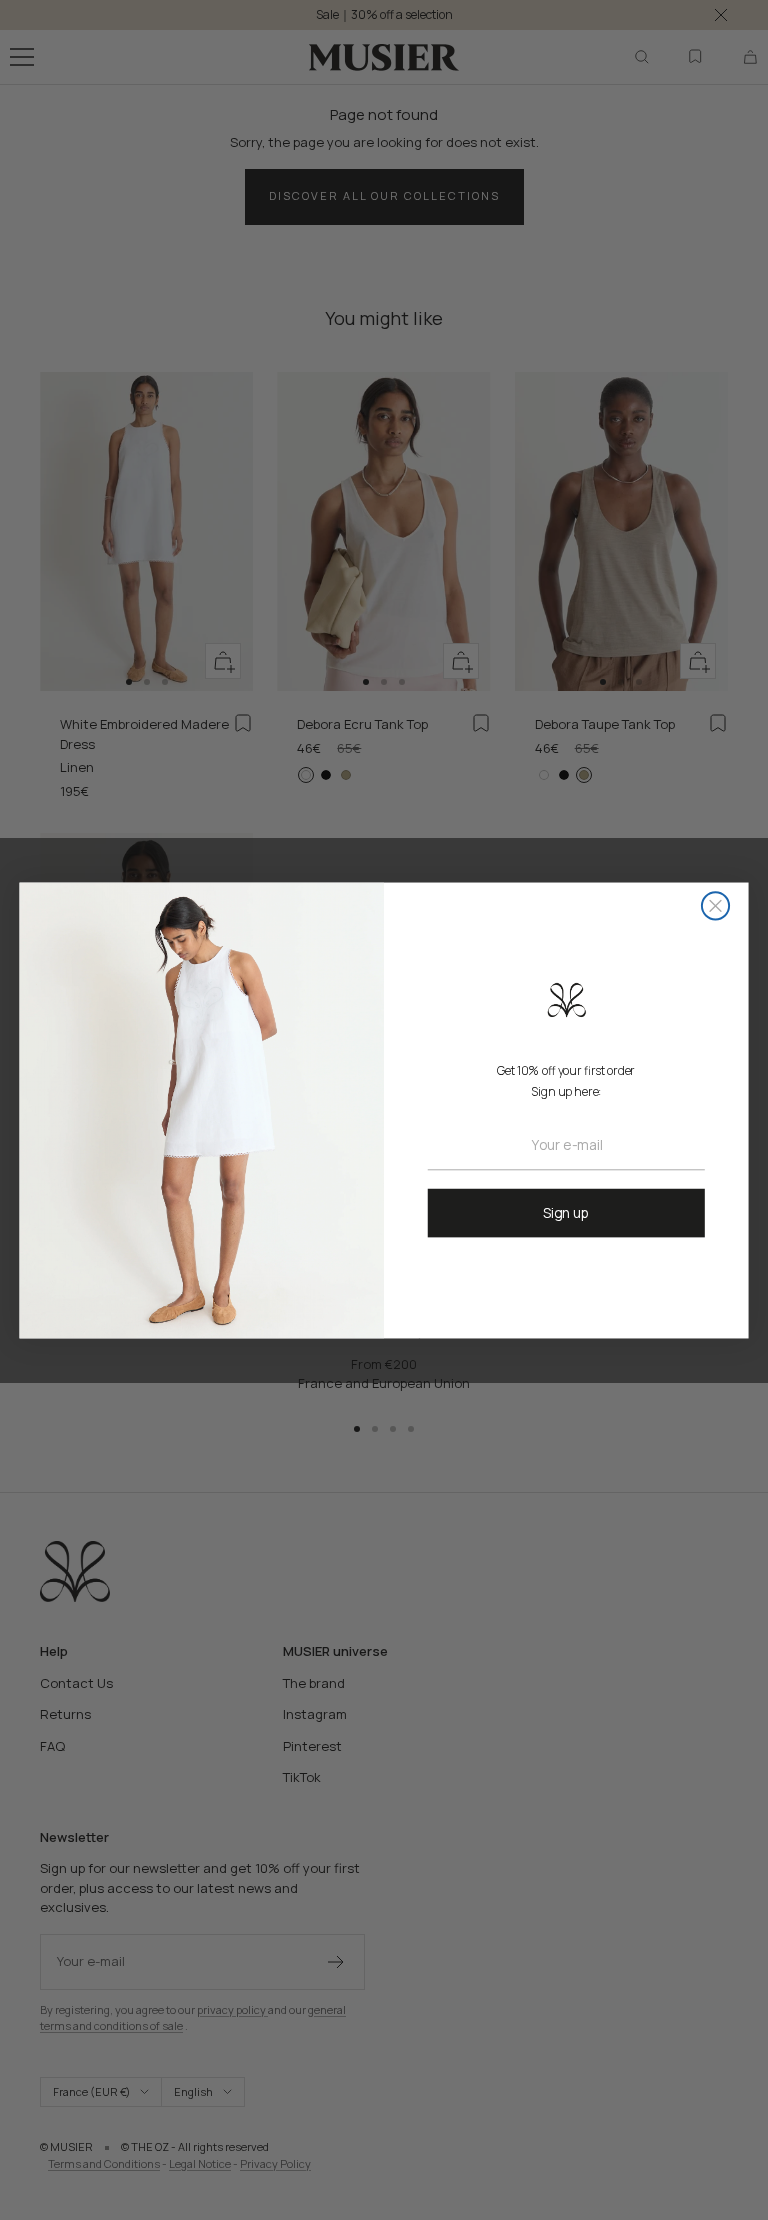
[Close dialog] (715, 905)
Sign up (566, 1212)
